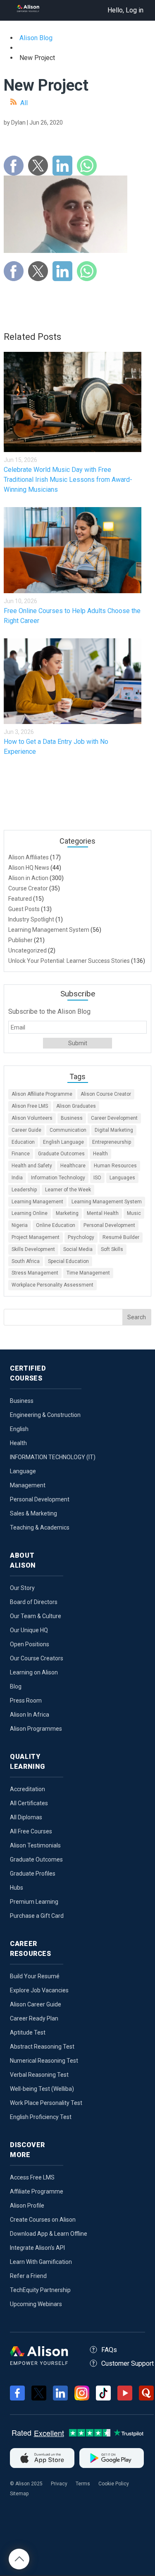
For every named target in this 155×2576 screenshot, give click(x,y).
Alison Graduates (76, 1106)
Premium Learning (34, 1902)
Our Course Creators (37, 1658)
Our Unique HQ (29, 1630)
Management (28, 1485)
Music (134, 1213)
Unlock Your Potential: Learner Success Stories (69, 961)
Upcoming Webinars (36, 2304)
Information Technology (58, 1178)
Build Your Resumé (35, 1976)
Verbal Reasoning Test (39, 2075)
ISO (97, 1178)
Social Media (78, 1249)
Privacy (59, 2484)
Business (72, 1118)
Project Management (36, 1237)
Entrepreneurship (112, 1142)
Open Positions (30, 1644)
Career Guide (26, 1130)
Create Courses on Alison (43, 2220)
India (17, 1178)
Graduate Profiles (33, 1874)
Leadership (24, 1190)
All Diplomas (26, 1817)
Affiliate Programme (37, 2191)
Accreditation (27, 1789)
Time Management (88, 1273)
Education (23, 1142)
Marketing (67, 1213)
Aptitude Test (28, 2032)
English (19, 1429)
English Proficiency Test (41, 2117)
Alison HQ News (29, 868)
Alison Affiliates (29, 857)
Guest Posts (24, 909)
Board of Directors (34, 1602)
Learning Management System (49, 930)
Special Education (68, 1261)
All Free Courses (31, 1831)
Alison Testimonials (35, 1845)
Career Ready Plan (34, 2018)
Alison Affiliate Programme (42, 1094)
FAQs (109, 2350)
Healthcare (73, 1166)
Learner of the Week (68, 1190)
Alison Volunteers (32, 1118)
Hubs (17, 1888)
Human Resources (115, 1166)
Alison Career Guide (36, 2004)
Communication (68, 1130)
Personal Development (109, 1225)
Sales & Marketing (33, 1513)
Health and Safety (32, 1166)
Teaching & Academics (40, 1527)
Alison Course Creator (106, 1094)
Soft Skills (112, 1249)
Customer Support (128, 2363)
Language (23, 1471)
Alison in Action (28, 878)
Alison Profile (27, 2206)
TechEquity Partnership (40, 2290)
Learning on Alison (34, 1672)
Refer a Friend (28, 2276)
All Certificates (29, 1803)
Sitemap (19, 2494)
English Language (63, 1142)
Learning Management (37, 1202)
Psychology (81, 1237)
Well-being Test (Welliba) (42, 2089)
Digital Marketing (114, 1130)
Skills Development (33, 1249)
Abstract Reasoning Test (42, 2047)
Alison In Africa (30, 1715)
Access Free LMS (32, 2177)
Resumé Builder (121, 1237)
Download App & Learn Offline (49, 2234)
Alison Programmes (36, 1729)
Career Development (114, 1118)
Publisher (20, 940)
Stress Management (35, 1273)
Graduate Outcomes (61, 1154)
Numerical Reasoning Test (44, 2061)
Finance (21, 1154)
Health (100, 1154)
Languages (122, 1178)
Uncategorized (27, 950)
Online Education (56, 1225)
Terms (83, 2484)
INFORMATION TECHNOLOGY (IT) (53, 1457)
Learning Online (30, 1213)
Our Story (22, 1588)
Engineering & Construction (45, 1415)
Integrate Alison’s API (37, 2248)
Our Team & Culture (36, 1616)
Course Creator (28, 888)
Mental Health (103, 1213)
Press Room (26, 1700)
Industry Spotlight (31, 919)
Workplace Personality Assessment (52, 1285)
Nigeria (20, 1225)
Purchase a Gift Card (37, 1916)
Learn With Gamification (41, 2262)
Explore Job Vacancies (39, 1990)
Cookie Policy (114, 2484)
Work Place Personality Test (46, 2103)
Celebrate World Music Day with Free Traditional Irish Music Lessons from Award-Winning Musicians (68, 480)
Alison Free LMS (30, 1106)
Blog (16, 1686)
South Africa (26, 1261)
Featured (20, 899)
